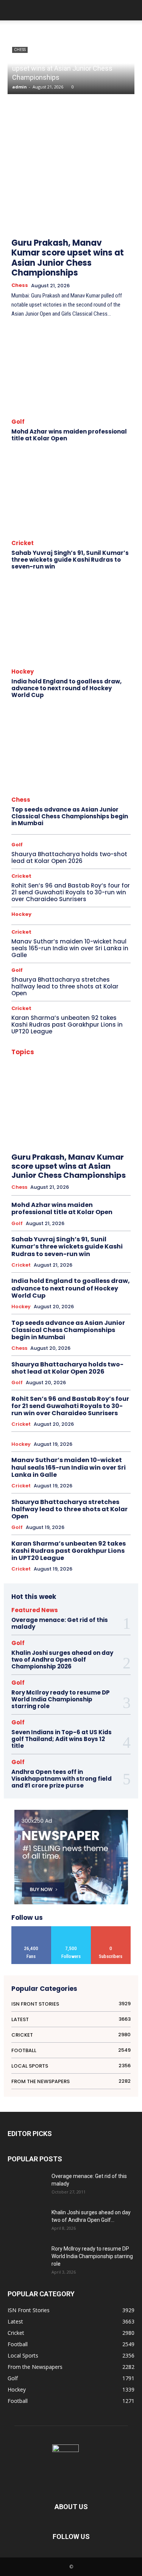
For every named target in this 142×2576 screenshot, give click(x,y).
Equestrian (40, 1130)
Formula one (33, 1159)
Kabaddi (122, 1238)
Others (94, 1287)
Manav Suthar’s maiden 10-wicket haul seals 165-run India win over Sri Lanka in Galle (70, 948)
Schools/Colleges (59, 1336)
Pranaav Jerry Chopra (46, 1307)
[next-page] (125, 211)
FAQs (87, 1139)
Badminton (90, 1071)
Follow (71, 1929)
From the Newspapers (109, 1159)
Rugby (57, 1326)
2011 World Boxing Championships (68, 1051)
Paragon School (37, 1297)
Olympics (60, 1277)
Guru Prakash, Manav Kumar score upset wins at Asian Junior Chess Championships (63, 68)
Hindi (126, 1169)
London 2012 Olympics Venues (101, 1257)
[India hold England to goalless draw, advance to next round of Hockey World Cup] (71, 621)
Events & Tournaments (109, 1130)
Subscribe (111, 1929)
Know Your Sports (57, 1248)
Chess (20, 50)
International (92, 1228)
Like (31, 1929)
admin (20, 87)
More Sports (41, 1267)
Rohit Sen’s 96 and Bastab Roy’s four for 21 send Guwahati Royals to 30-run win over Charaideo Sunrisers (71, 892)
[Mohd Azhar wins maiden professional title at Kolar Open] (71, 371)
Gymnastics (100, 1169)
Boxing (78, 1090)
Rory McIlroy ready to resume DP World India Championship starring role (61, 1699)
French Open (67, 1159)
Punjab (124, 1307)
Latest (91, 1248)
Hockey (23, 671)
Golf (18, 422)
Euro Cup (69, 1130)
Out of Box (120, 1287)
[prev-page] (108, 211)
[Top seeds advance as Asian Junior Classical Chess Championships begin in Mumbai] (71, 750)
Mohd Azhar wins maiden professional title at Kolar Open (69, 435)
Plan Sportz (73, 1297)
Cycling (56, 1120)
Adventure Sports (54, 1061)
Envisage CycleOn (113, 1120)
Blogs (57, 1090)
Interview (122, 1228)
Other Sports (66, 1287)
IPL (60, 1238)
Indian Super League (50, 1228)
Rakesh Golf (119, 1316)
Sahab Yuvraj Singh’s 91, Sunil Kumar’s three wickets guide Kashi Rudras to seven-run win (70, 560)
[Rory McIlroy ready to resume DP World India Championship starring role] (27, 2258)
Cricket (23, 543)
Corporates (50, 1110)
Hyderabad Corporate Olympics (100, 1189)
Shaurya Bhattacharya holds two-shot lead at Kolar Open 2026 (69, 857)
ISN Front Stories (89, 1238)
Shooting (95, 1336)
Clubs (125, 1100)
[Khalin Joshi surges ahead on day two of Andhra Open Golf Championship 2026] (27, 2222)
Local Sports (118, 1248)
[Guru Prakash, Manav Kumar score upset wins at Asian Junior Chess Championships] (71, 175)
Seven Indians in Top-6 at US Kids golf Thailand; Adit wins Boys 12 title (62, 1739)
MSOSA (103, 1267)
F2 (71, 1139)
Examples (50, 1139)
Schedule (122, 1326)
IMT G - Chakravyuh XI (56, 1208)
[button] (131, 10)
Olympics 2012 (92, 1277)
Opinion (123, 1277)
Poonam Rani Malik (112, 1297)
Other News (33, 1287)
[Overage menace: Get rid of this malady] (27, 2186)
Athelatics (121, 1061)
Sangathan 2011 (88, 1326)
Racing (47, 1316)
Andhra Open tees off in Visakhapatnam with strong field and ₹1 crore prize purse (62, 1779)
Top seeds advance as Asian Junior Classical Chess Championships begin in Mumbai (70, 816)
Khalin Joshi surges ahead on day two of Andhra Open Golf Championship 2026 (62, 1660)
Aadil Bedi (121, 1051)
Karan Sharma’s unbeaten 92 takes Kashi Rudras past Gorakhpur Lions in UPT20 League (67, 1025)
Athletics (36, 1071)
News (125, 1267)
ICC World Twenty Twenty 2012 (100, 1198)
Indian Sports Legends (109, 1208)
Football (46, 1149)
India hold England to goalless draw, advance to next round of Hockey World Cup (66, 688)
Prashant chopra (92, 1307)
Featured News (116, 1139)
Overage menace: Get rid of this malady (60, 1623)
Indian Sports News (64, 1218)
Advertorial (91, 1061)
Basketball (61, 1080)
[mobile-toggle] (13, 10)
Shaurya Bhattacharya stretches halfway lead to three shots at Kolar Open (65, 986)
